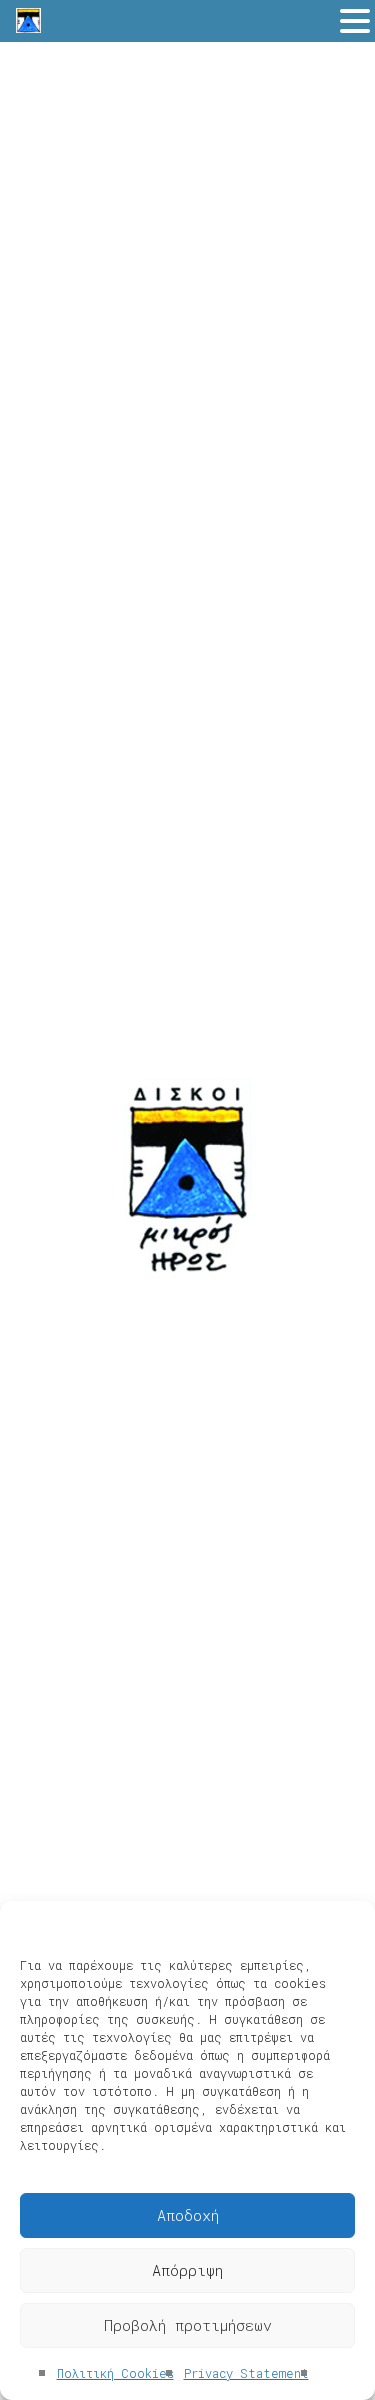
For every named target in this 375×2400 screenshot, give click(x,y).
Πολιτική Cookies (115, 2373)
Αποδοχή (188, 2215)
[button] (355, 22)
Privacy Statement (246, 2373)
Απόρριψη (187, 2270)
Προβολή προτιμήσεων (188, 2325)
